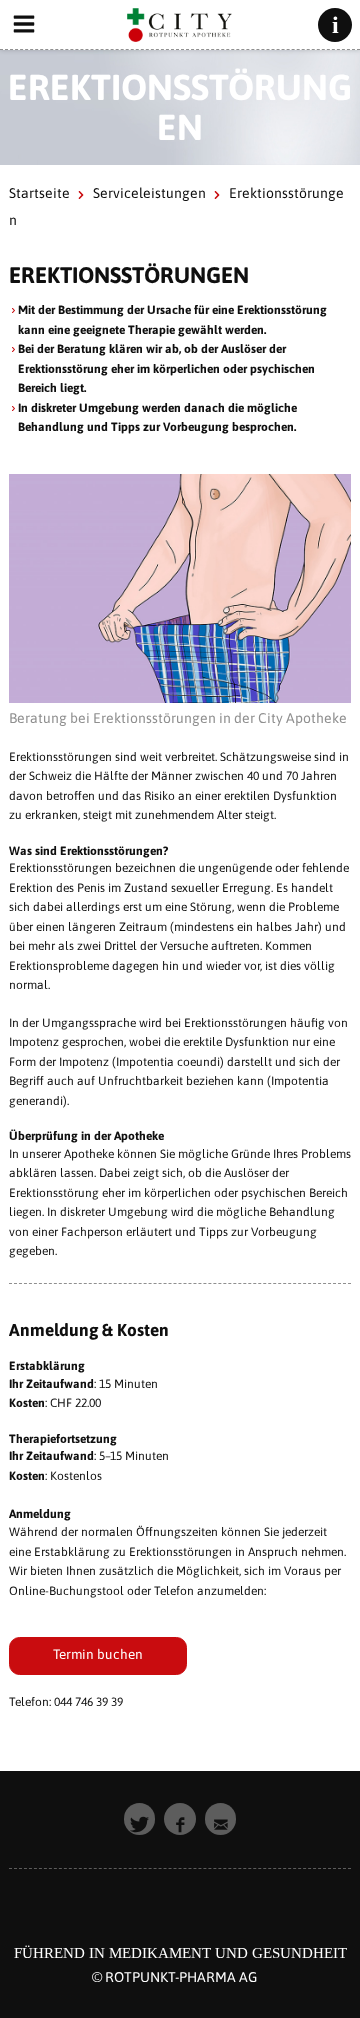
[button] (140, 1819)
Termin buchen (98, 1654)
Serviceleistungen (149, 193)
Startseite (39, 193)
